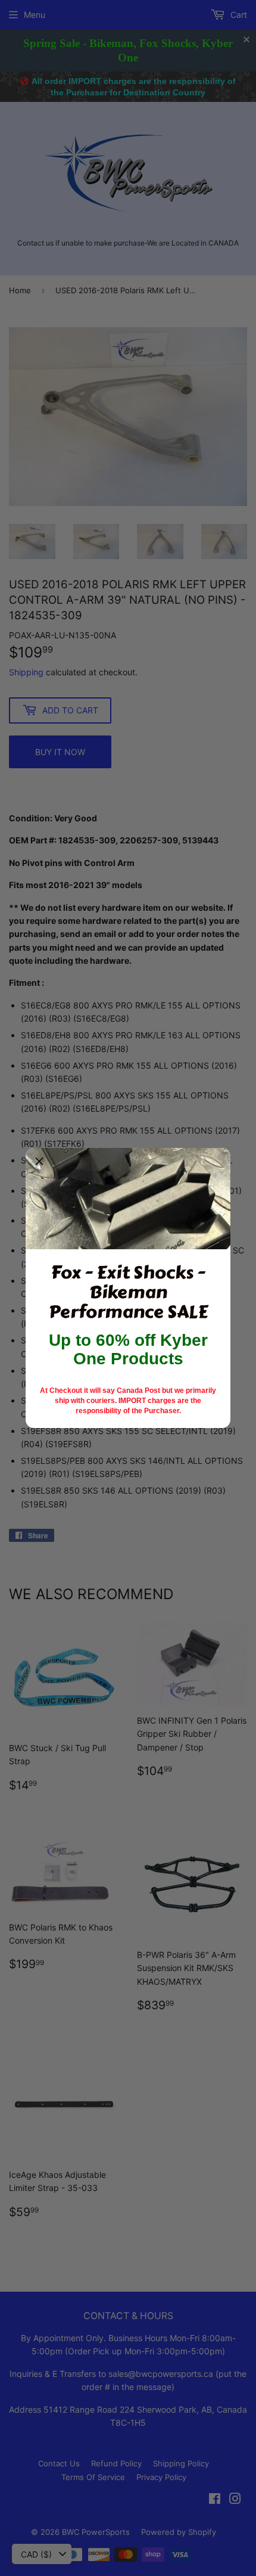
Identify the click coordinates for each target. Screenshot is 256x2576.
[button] (39, 1162)
